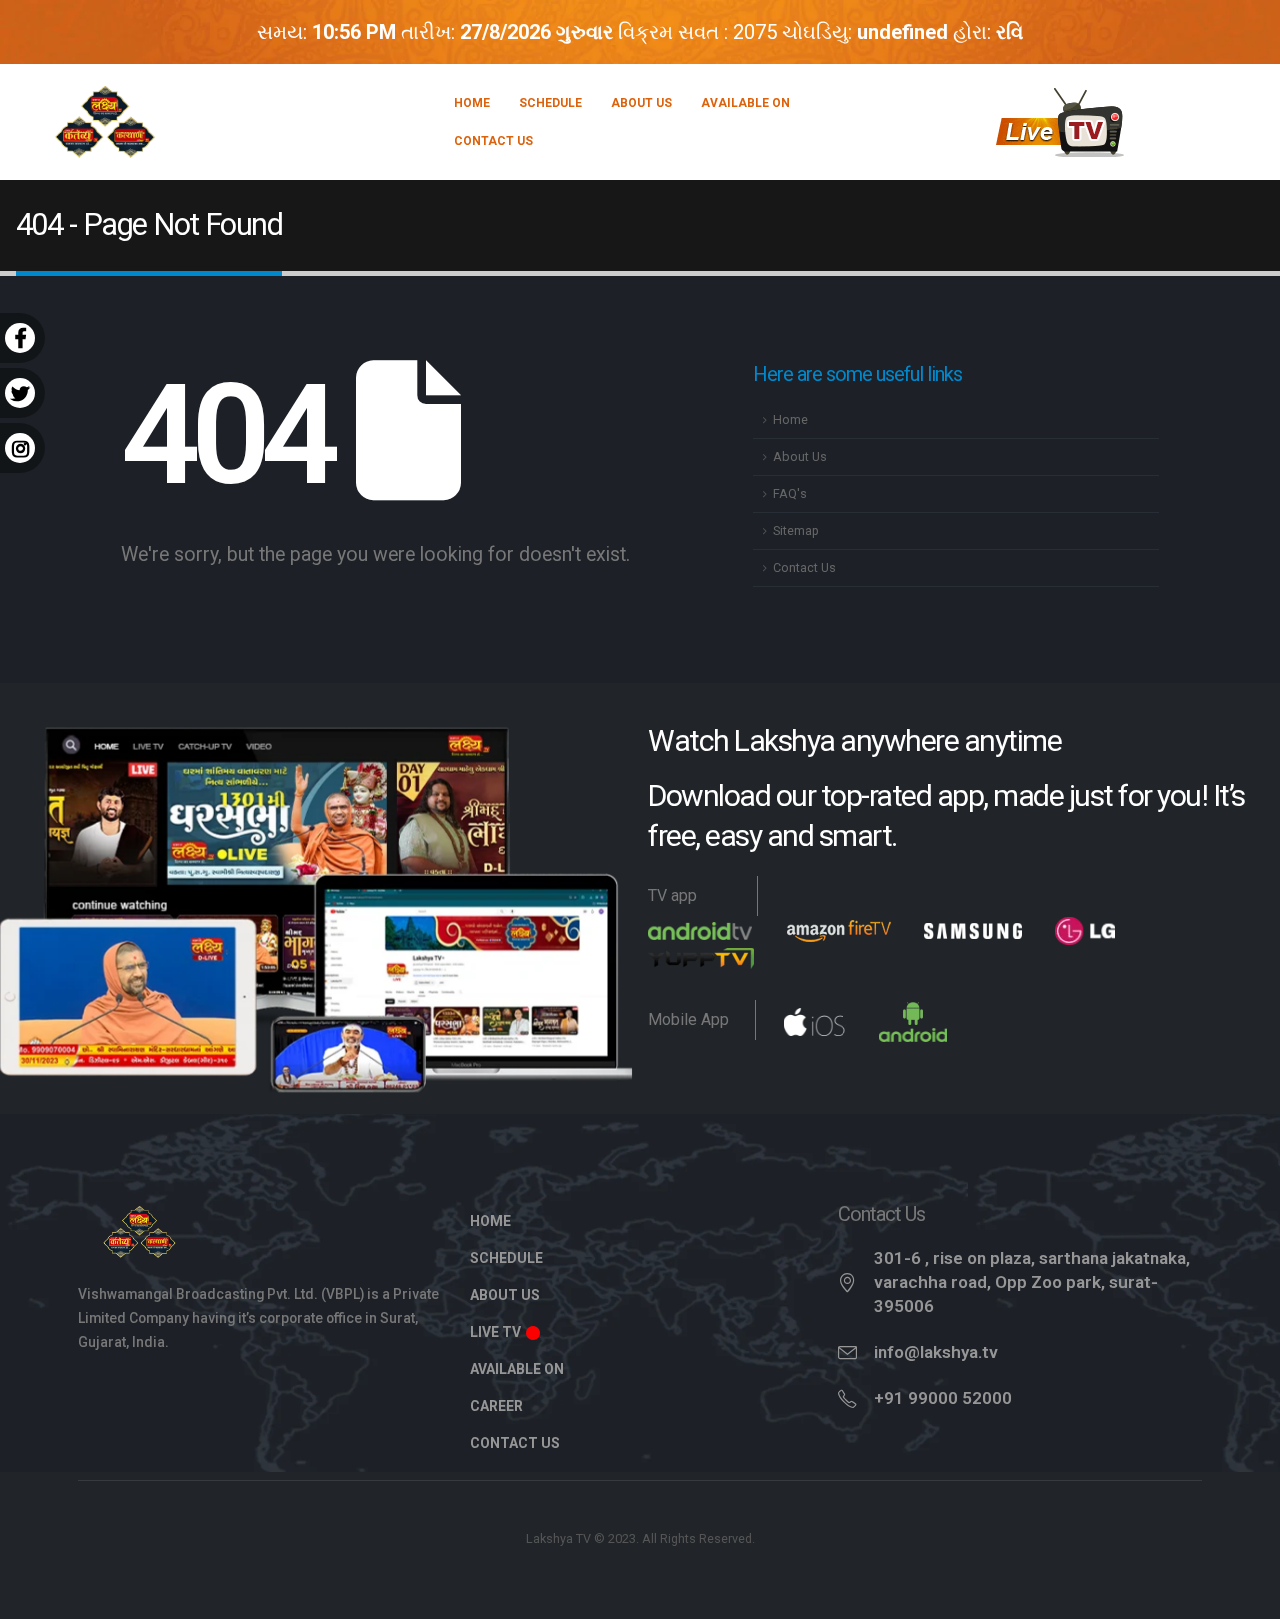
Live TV (497, 1332)
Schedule (550, 103)
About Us (641, 103)
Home (472, 103)
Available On (745, 103)
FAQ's (790, 493)
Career (496, 1406)
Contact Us (493, 141)
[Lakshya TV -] (105, 122)
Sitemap (796, 530)
